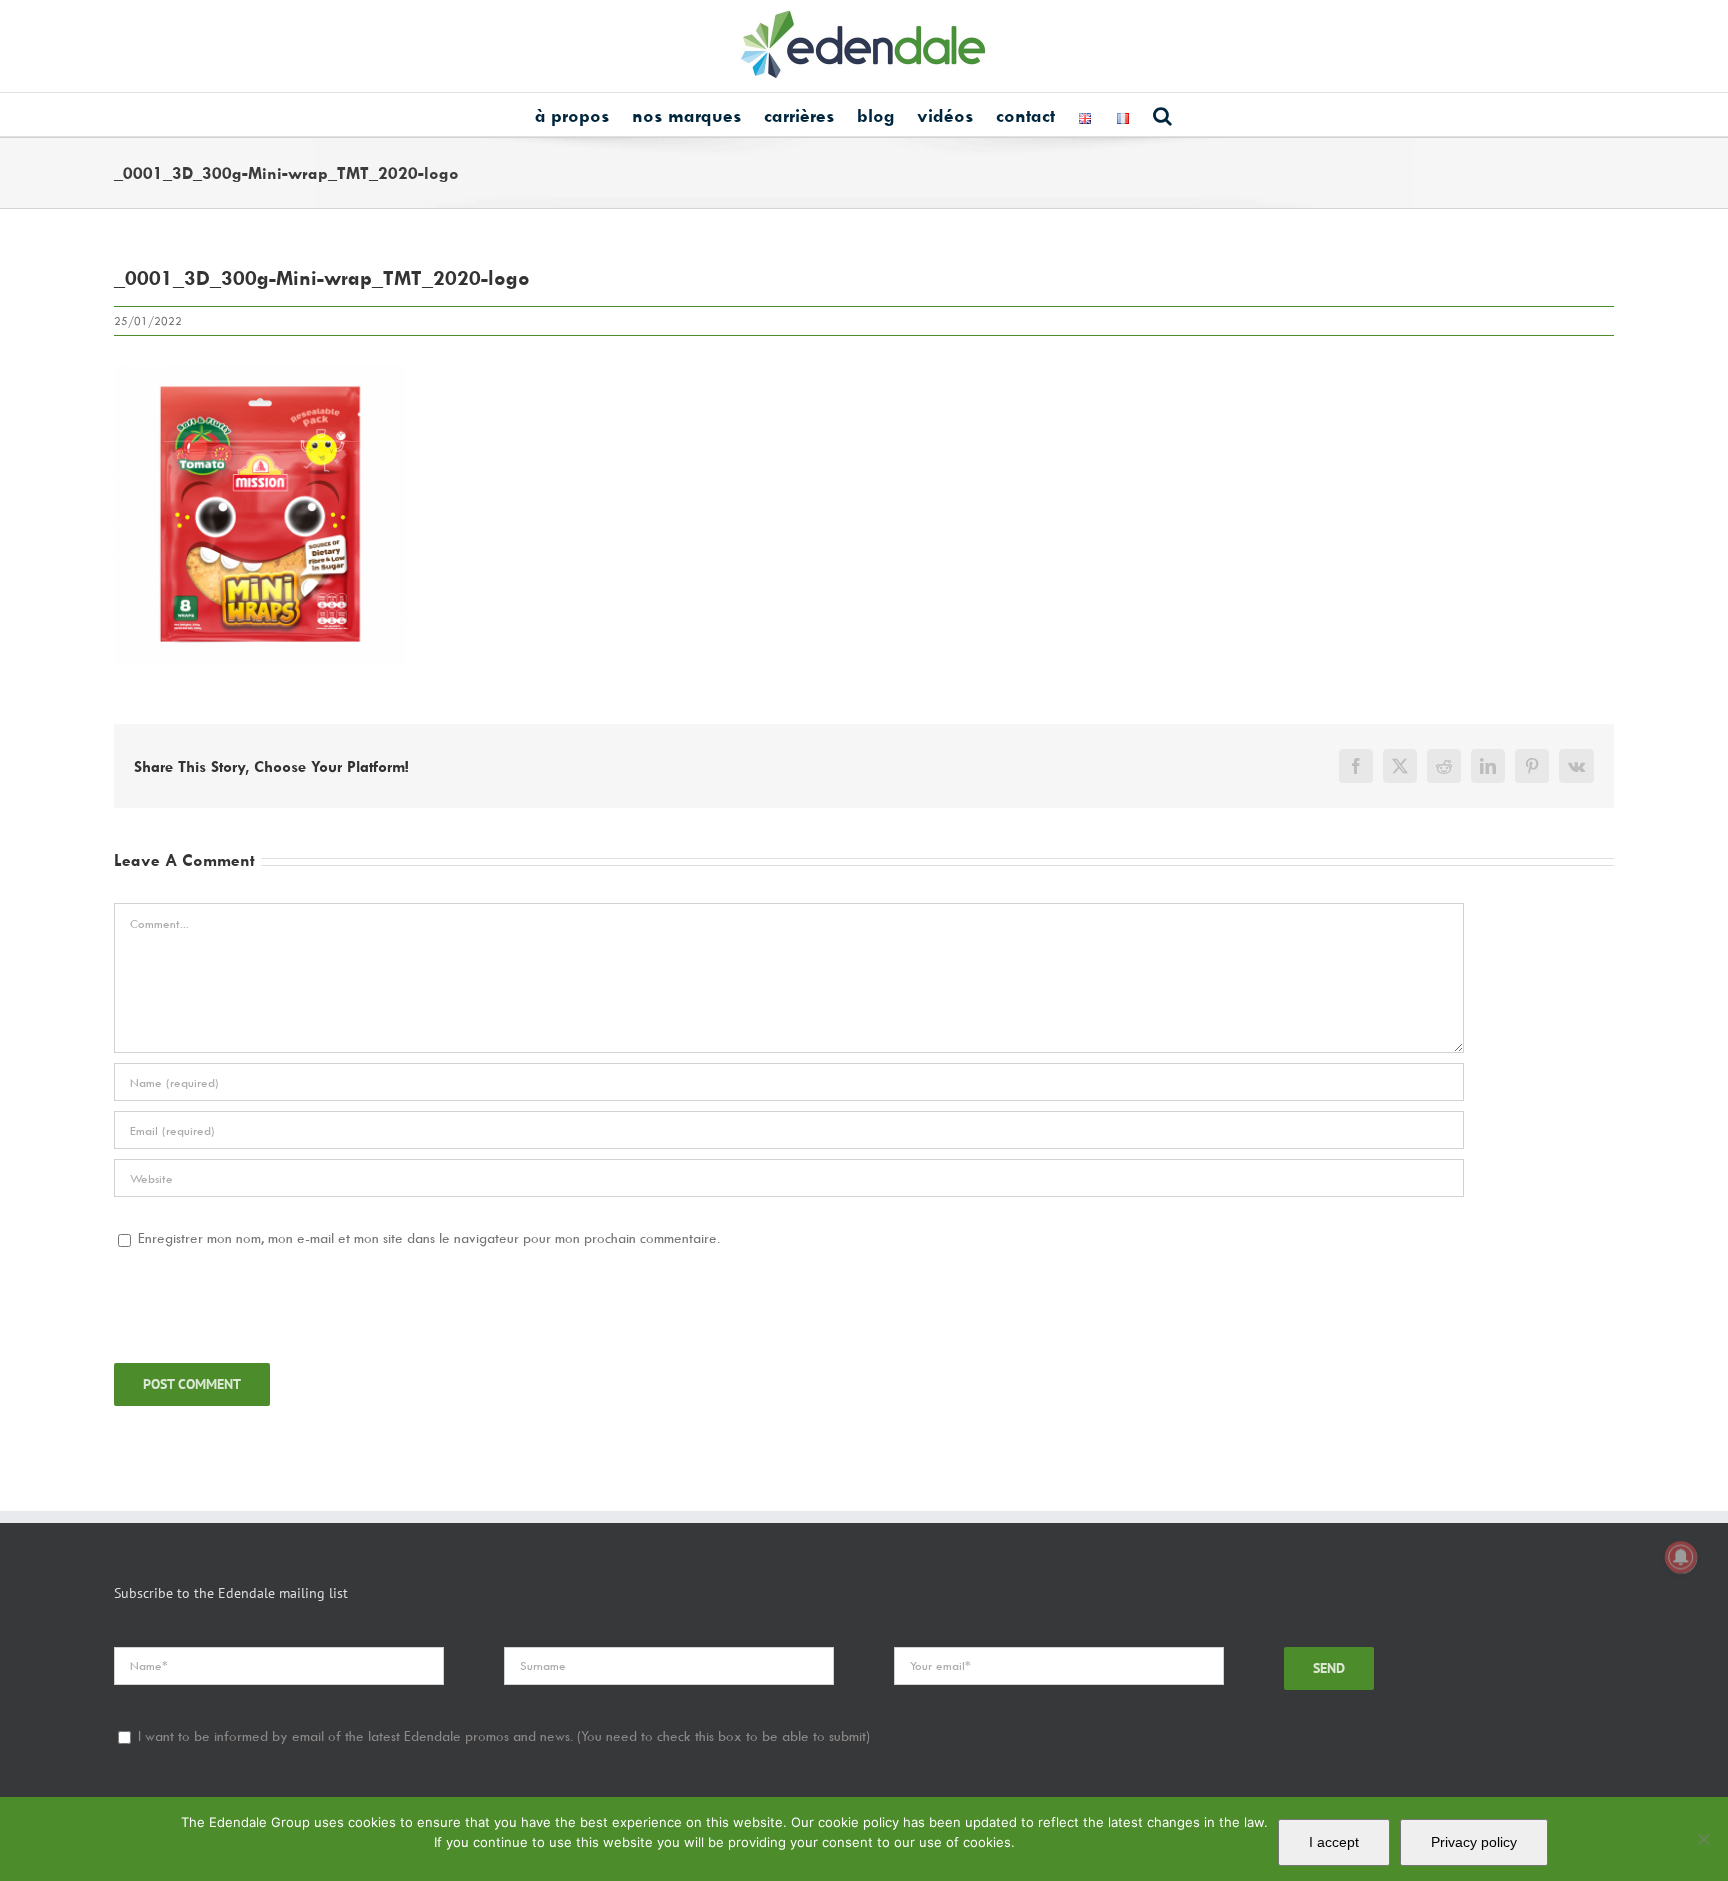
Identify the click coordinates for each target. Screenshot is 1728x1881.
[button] (1162, 114)
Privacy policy (1474, 1842)
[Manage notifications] (1681, 1557)
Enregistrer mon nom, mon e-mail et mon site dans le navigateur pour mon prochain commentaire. (429, 1237)
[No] (1703, 1839)
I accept (1334, 1842)
